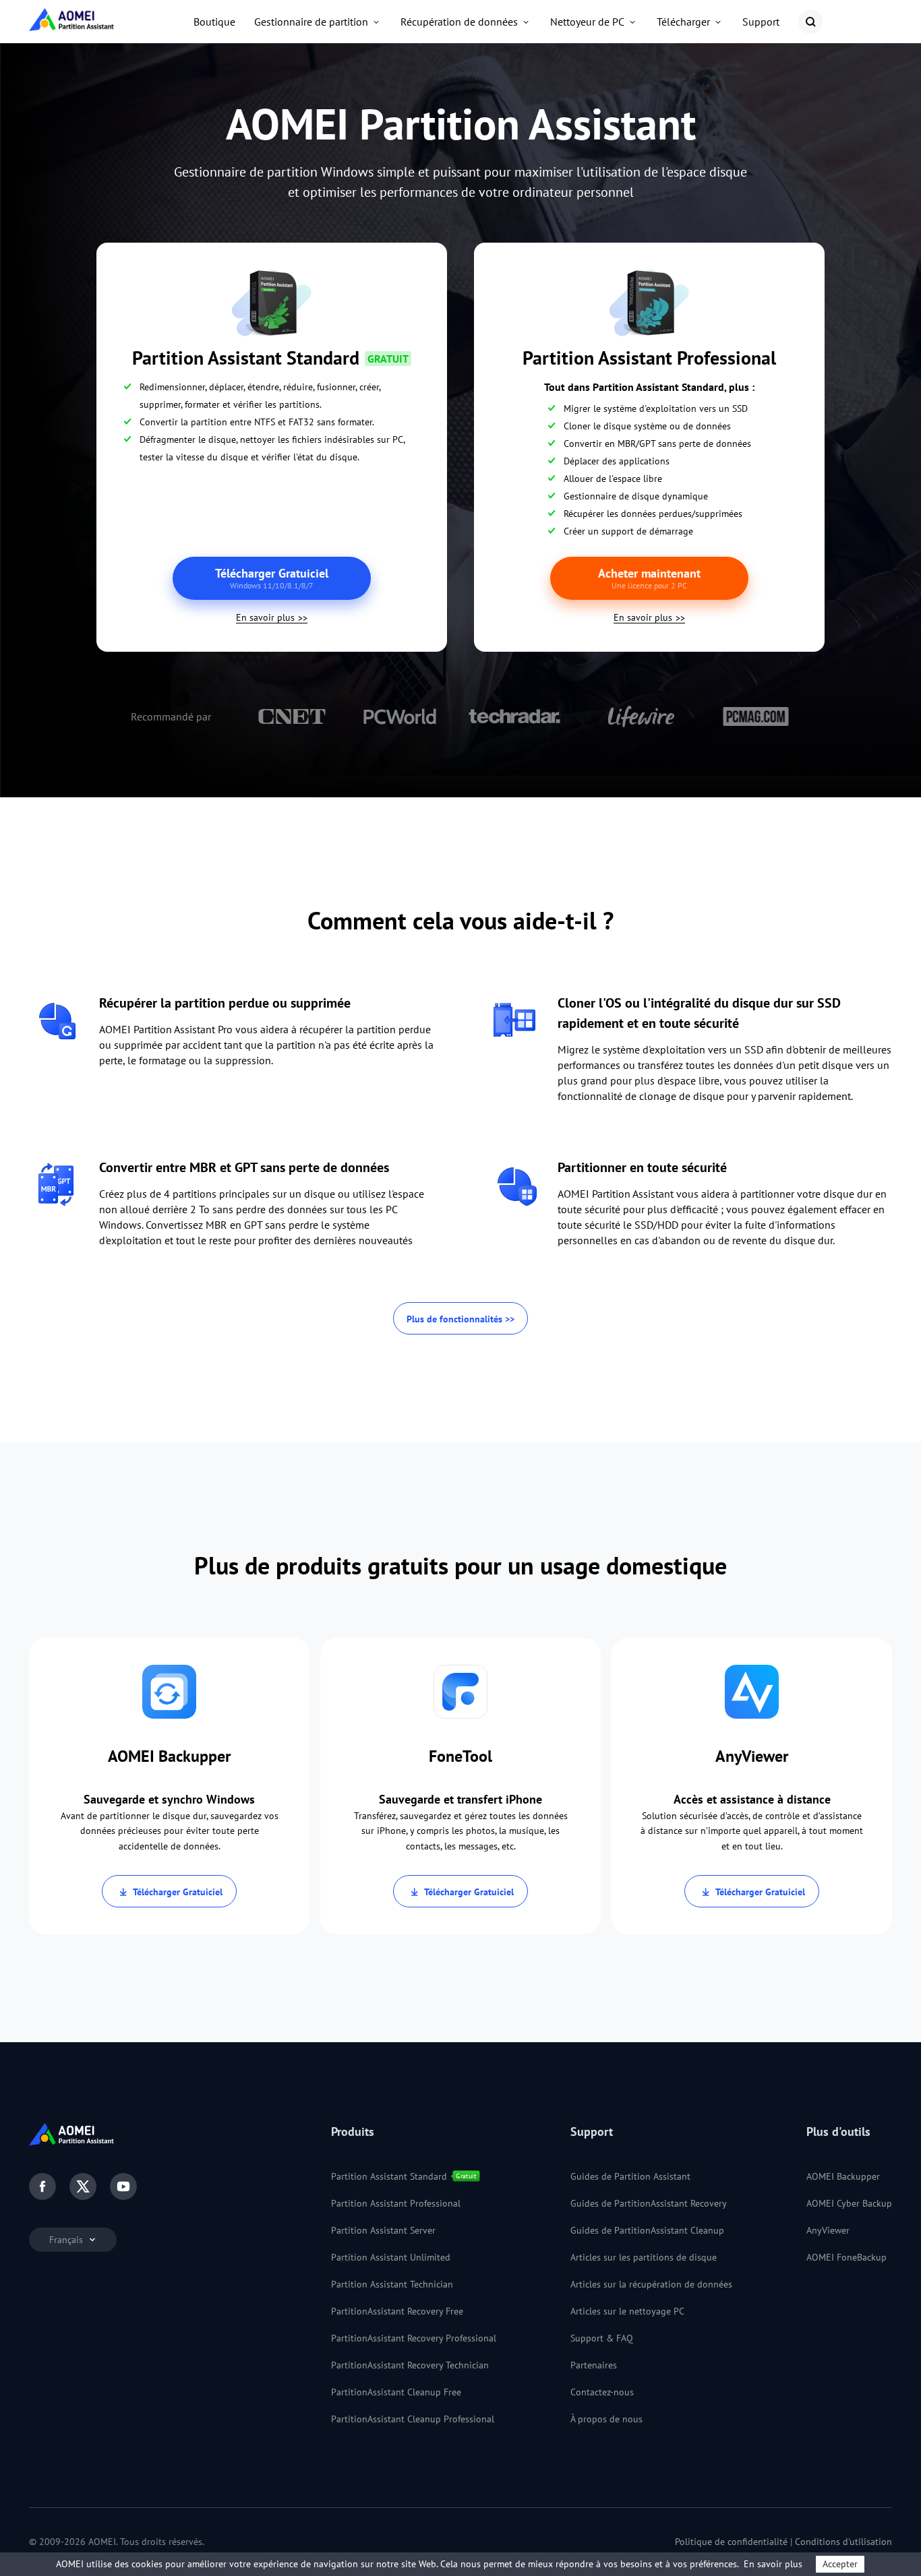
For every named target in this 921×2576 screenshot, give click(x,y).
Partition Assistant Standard (389, 2176)
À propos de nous (606, 2419)
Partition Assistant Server (383, 2230)
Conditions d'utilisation (843, 2542)
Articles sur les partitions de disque (644, 2257)
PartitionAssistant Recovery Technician (410, 2365)
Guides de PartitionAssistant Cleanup (647, 2230)
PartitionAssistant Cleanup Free (396, 2392)
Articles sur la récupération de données (651, 2284)
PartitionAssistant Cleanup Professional (413, 2419)
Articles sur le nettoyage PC (627, 2311)
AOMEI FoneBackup (846, 2257)
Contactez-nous (602, 2392)
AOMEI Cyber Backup (849, 2203)
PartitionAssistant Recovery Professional (414, 2338)
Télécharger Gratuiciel (178, 1892)
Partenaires (594, 2365)
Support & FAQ (602, 2338)
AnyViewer (828, 2230)
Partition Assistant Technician (392, 2284)
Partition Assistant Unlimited (391, 2257)
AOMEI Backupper (843, 2176)
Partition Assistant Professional (396, 2203)
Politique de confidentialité (731, 2542)
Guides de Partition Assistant (630, 2176)
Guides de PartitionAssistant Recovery (649, 2203)
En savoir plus (265, 617)
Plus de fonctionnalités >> (460, 1319)
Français (67, 2240)
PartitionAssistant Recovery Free (397, 2311)
